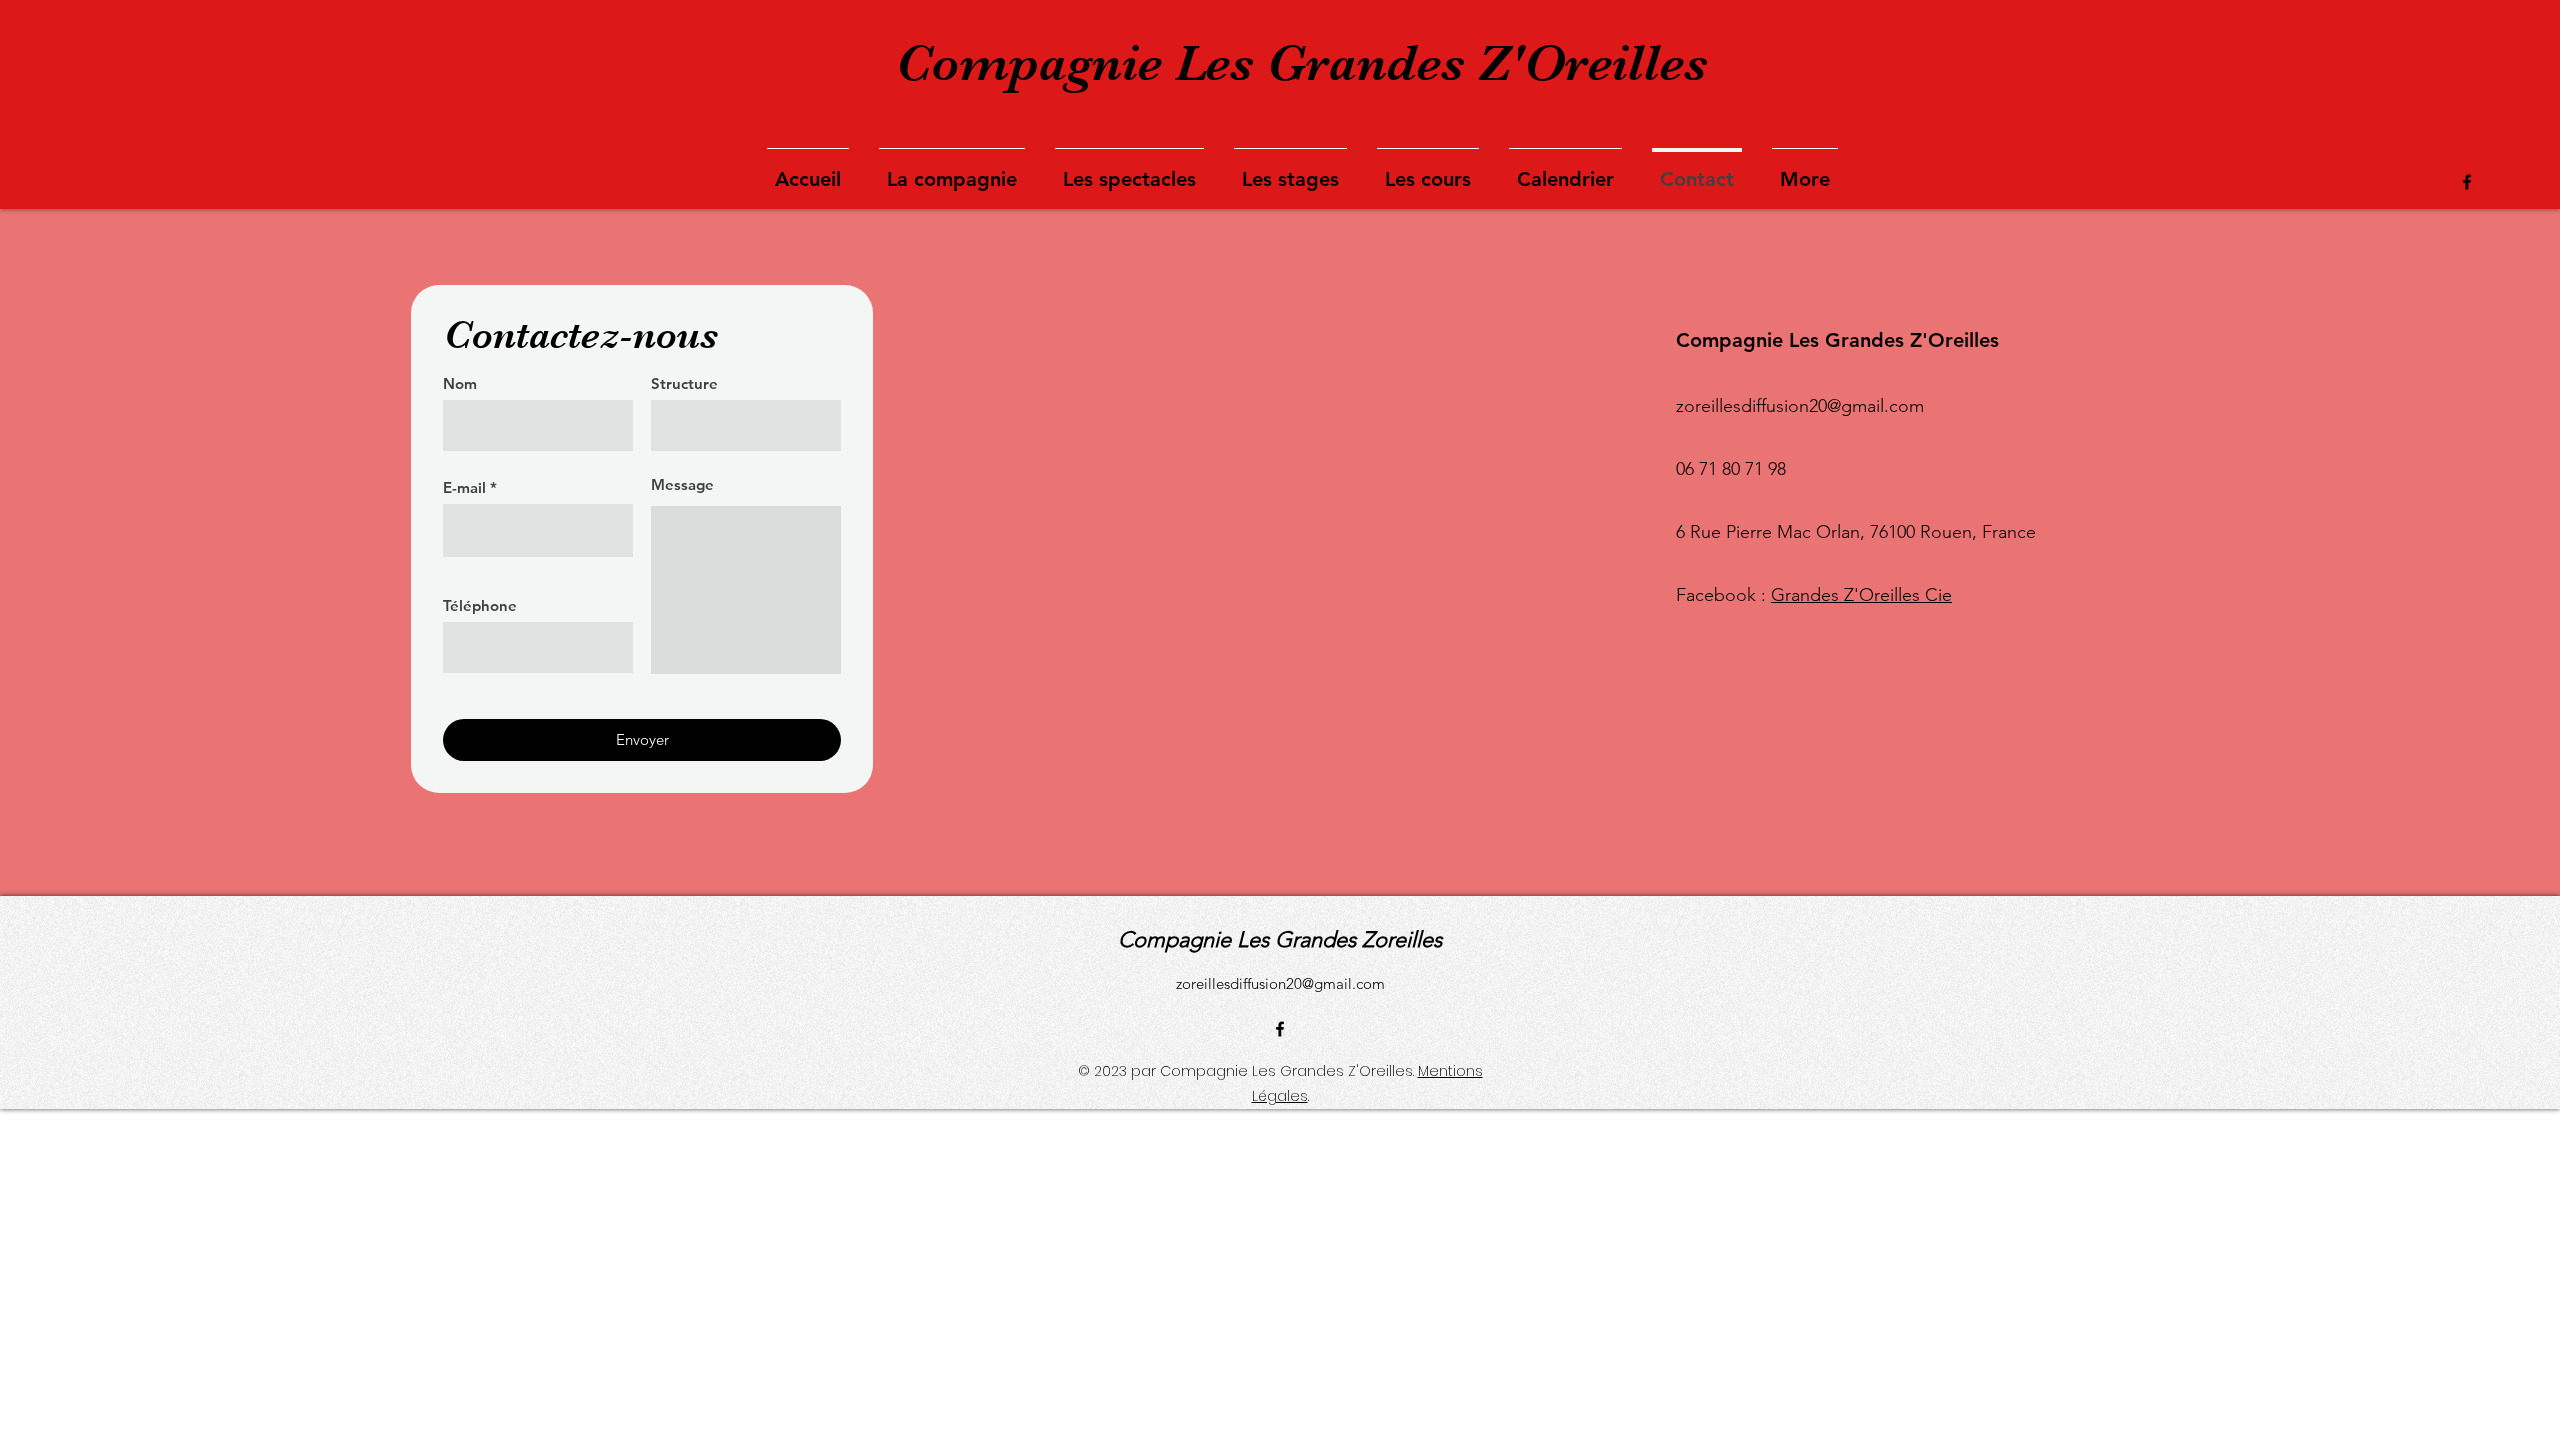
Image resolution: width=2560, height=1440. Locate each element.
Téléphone (480, 605)
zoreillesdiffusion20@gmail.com (1280, 983)
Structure (684, 383)
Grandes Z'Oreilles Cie (1861, 595)
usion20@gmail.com (1845, 406)
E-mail (464, 487)
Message (682, 484)
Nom (460, 383)
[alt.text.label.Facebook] (2467, 182)
